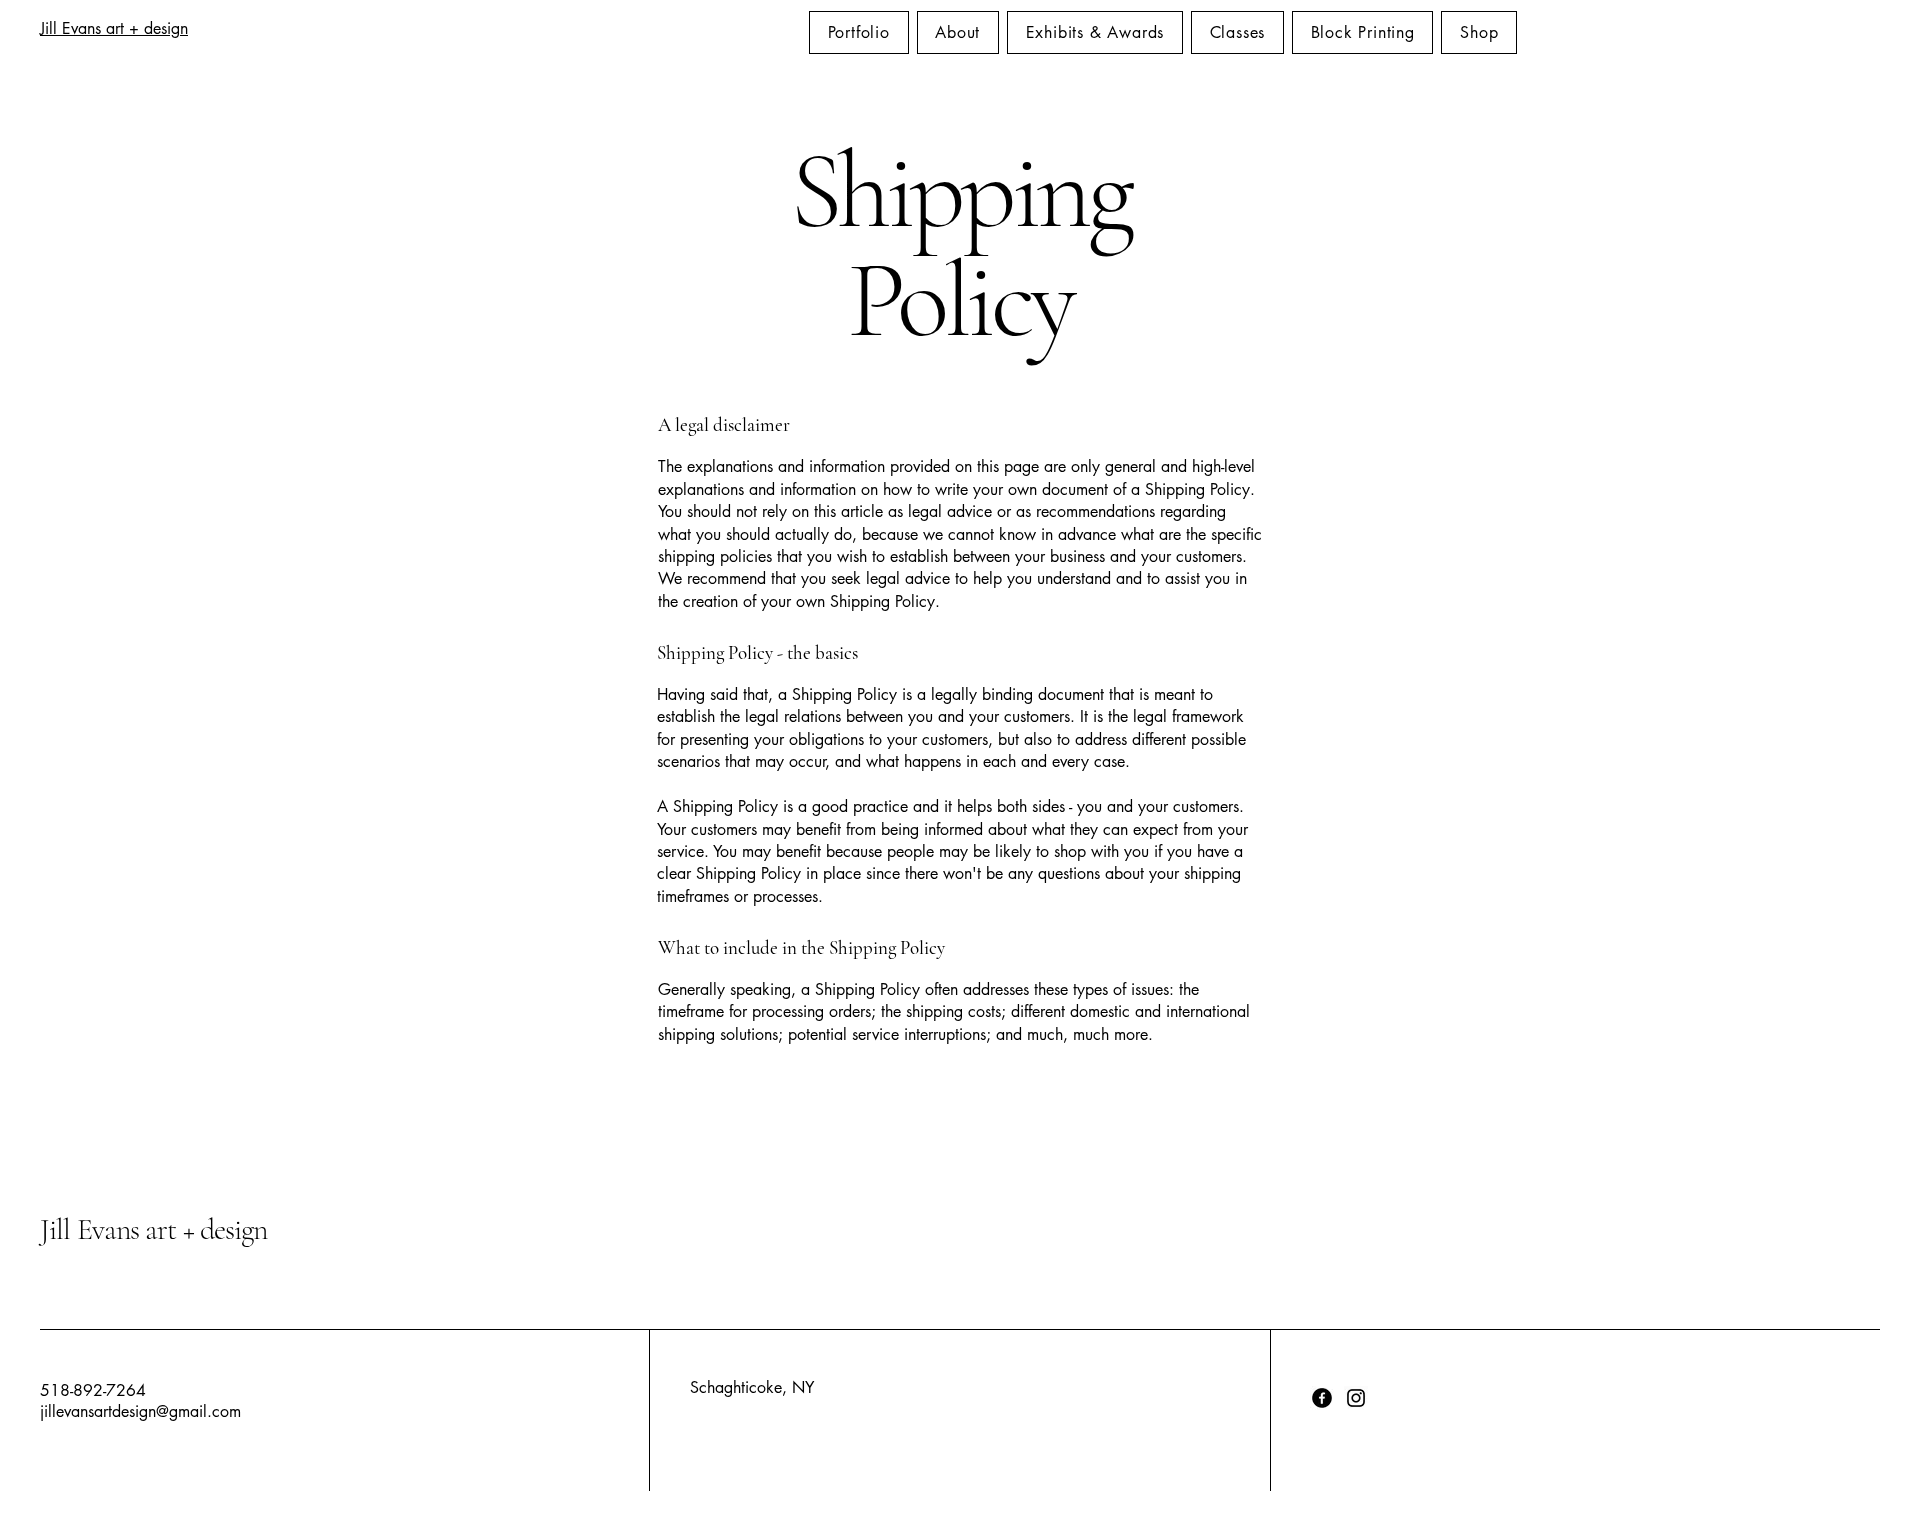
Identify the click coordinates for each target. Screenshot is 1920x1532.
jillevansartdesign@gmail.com (140, 1411)
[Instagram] (1356, 1398)
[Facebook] (1322, 1398)
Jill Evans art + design (114, 28)
